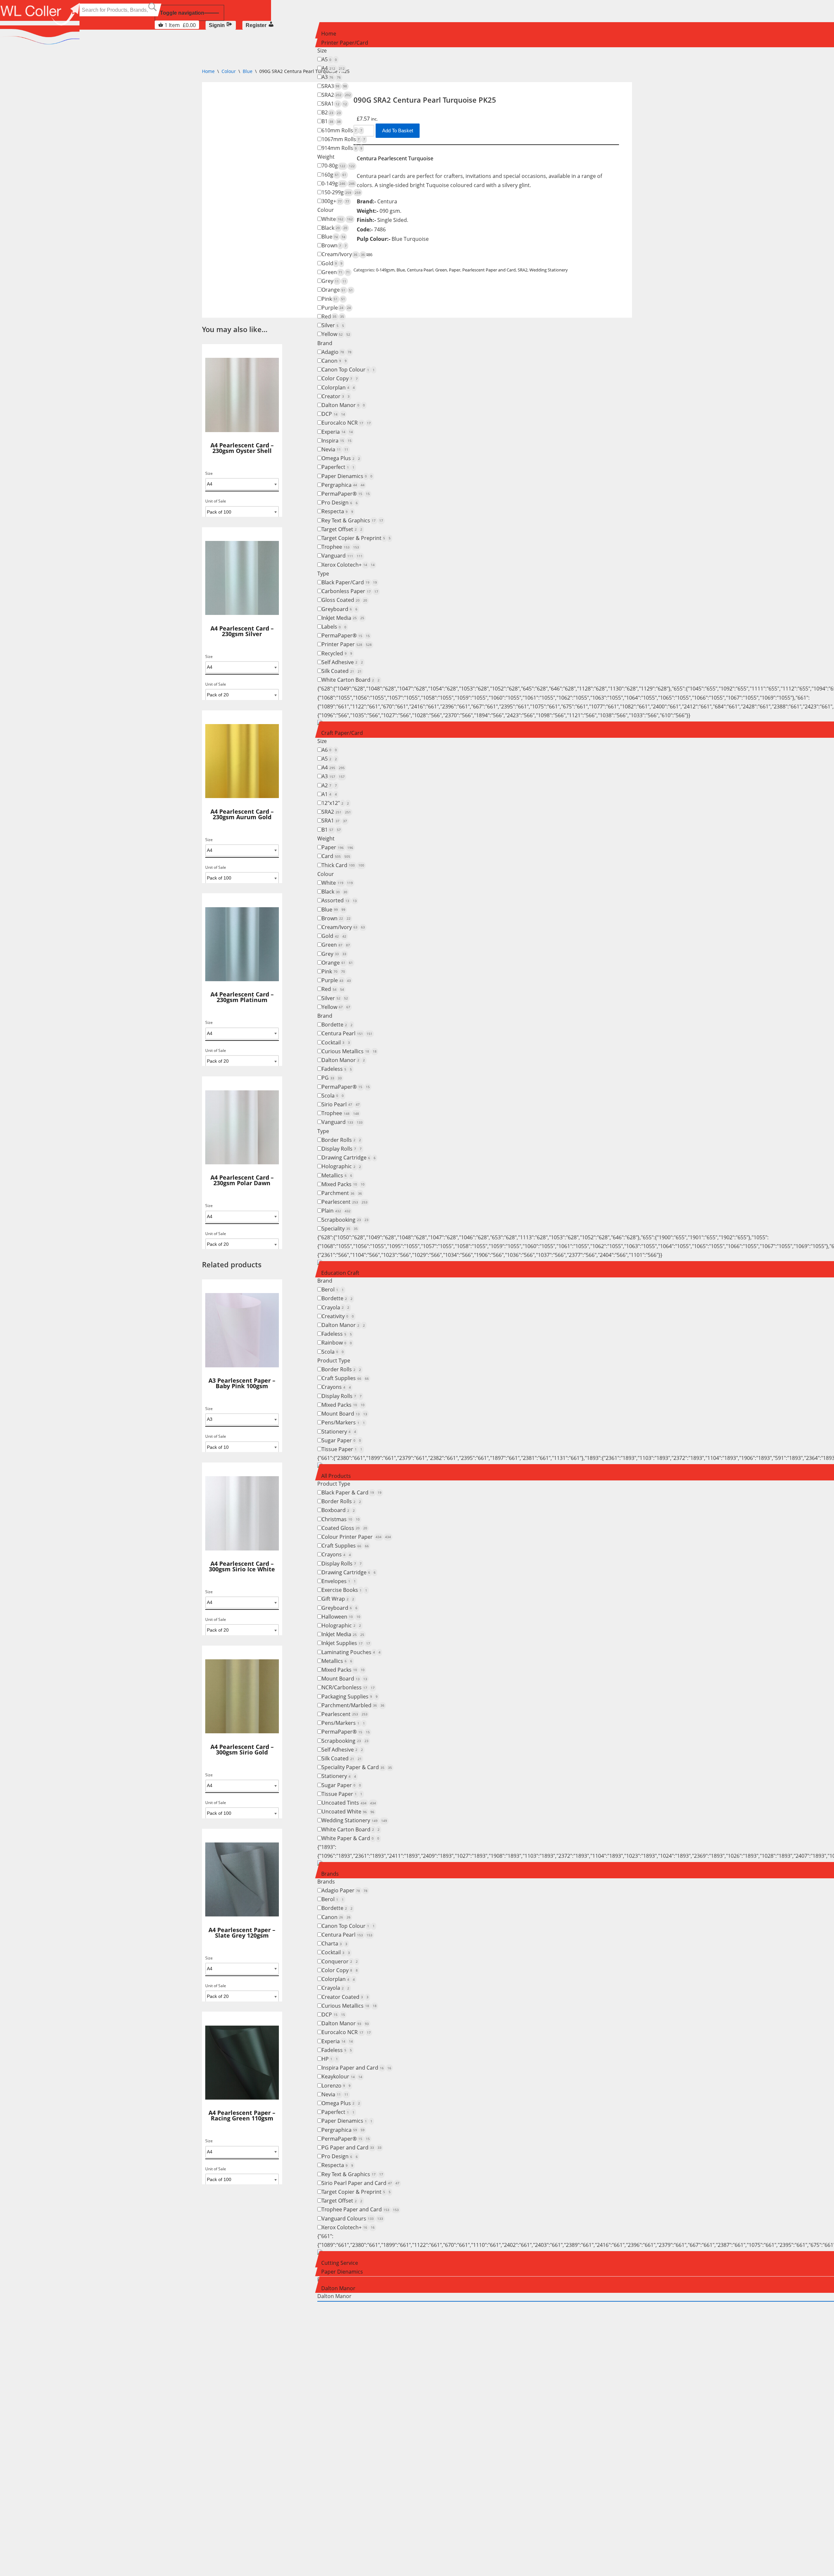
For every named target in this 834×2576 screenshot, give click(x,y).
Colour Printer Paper (356, 1537)
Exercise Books (344, 1590)
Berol (333, 1289)
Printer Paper (347, 644)
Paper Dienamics (347, 476)
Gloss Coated (344, 600)
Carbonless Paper (350, 591)
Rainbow (337, 1343)
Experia (337, 432)
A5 (329, 59)
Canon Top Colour (348, 370)
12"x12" (335, 803)
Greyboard (339, 609)
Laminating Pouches (351, 1652)
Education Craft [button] (340, 1273)
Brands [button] (330, 1874)
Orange (337, 290)
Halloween (341, 1617)
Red (333, 316)
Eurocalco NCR (346, 423)
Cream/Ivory (343, 254)
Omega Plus (341, 458)
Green (336, 272)
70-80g (338, 166)
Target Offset (342, 529)
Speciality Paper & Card (357, 1767)
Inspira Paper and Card (356, 2068)
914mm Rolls (342, 148)
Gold (332, 263)
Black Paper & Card (352, 1492)
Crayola (335, 1307)
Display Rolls (342, 1149)
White (337, 219)
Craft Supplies (345, 1378)
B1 (331, 121)
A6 (329, 750)
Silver (333, 325)
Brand (325, 343)
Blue (333, 237)
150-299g (341, 192)
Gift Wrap (338, 1599)
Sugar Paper (341, 1440)
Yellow (336, 334)
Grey (334, 281)
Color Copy (340, 378)
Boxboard (338, 1510)
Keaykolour (342, 2076)
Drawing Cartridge (349, 1157)
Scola (333, 1096)
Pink (333, 299)
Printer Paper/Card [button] (345, 43)
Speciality (340, 1229)
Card (336, 856)
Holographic (341, 1166)
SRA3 (334, 86)
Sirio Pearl (341, 1104)
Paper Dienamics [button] (342, 2272)
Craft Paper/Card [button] (342, 733)
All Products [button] (336, 1476)
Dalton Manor (343, 405)
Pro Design (340, 502)
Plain (336, 1211)
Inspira (337, 441)
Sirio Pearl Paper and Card (360, 2183)
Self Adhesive (342, 662)
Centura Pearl (347, 1033)
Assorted (339, 900)
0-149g (338, 183)
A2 (329, 785)
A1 (329, 794)
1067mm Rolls (343, 139)
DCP (333, 414)
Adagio (337, 352)
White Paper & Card (350, 1838)
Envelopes (339, 1581)
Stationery (339, 1432)
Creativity (338, 1316)
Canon (334, 361)
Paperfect (338, 467)
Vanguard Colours (352, 2219)
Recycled (337, 653)
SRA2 (336, 95)
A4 (333, 68)
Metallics (337, 1175)
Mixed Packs (343, 1184)
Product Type (334, 1361)
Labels (334, 627)
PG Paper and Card (352, 2147)
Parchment (342, 1193)
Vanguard (342, 556)
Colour (326, 210)
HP (330, 2059)
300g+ (335, 201)
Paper (337, 847)
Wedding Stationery (354, 1820)
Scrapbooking (345, 1220)
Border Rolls (341, 1140)
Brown (334, 245)
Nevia (335, 449)
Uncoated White (348, 1812)
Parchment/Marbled (353, 1705)
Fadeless (337, 1069)
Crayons (336, 1387)
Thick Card (343, 865)
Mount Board (344, 1414)
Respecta (337, 511)
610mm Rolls (342, 130)
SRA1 (334, 104)
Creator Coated (345, 1997)
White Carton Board (351, 680)
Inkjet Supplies (346, 1643)
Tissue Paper (342, 1449)
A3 (331, 77)
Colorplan (338, 387)
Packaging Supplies (350, 1696)
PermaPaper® (346, 494)
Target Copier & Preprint (356, 538)
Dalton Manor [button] (338, 2288)
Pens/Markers (343, 1422)
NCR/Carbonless (348, 1687)
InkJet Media (343, 618)
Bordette (337, 1025)
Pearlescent (345, 1202)
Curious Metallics (349, 1051)
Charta (334, 1943)
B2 (331, 112)
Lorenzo (336, 2086)
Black (334, 228)
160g (334, 175)
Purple (336, 308)
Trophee (340, 547)
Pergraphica (343, 485)
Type (323, 574)
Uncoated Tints (349, 1803)
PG (332, 1078)
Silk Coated (342, 671)
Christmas (341, 1519)
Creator (336, 396)
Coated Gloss (344, 1528)
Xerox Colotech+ (348, 565)
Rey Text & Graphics (352, 520)
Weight (326, 157)
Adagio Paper (345, 1890)
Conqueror (340, 1961)
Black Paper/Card (349, 582)
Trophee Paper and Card (360, 2209)
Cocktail (336, 1042)
